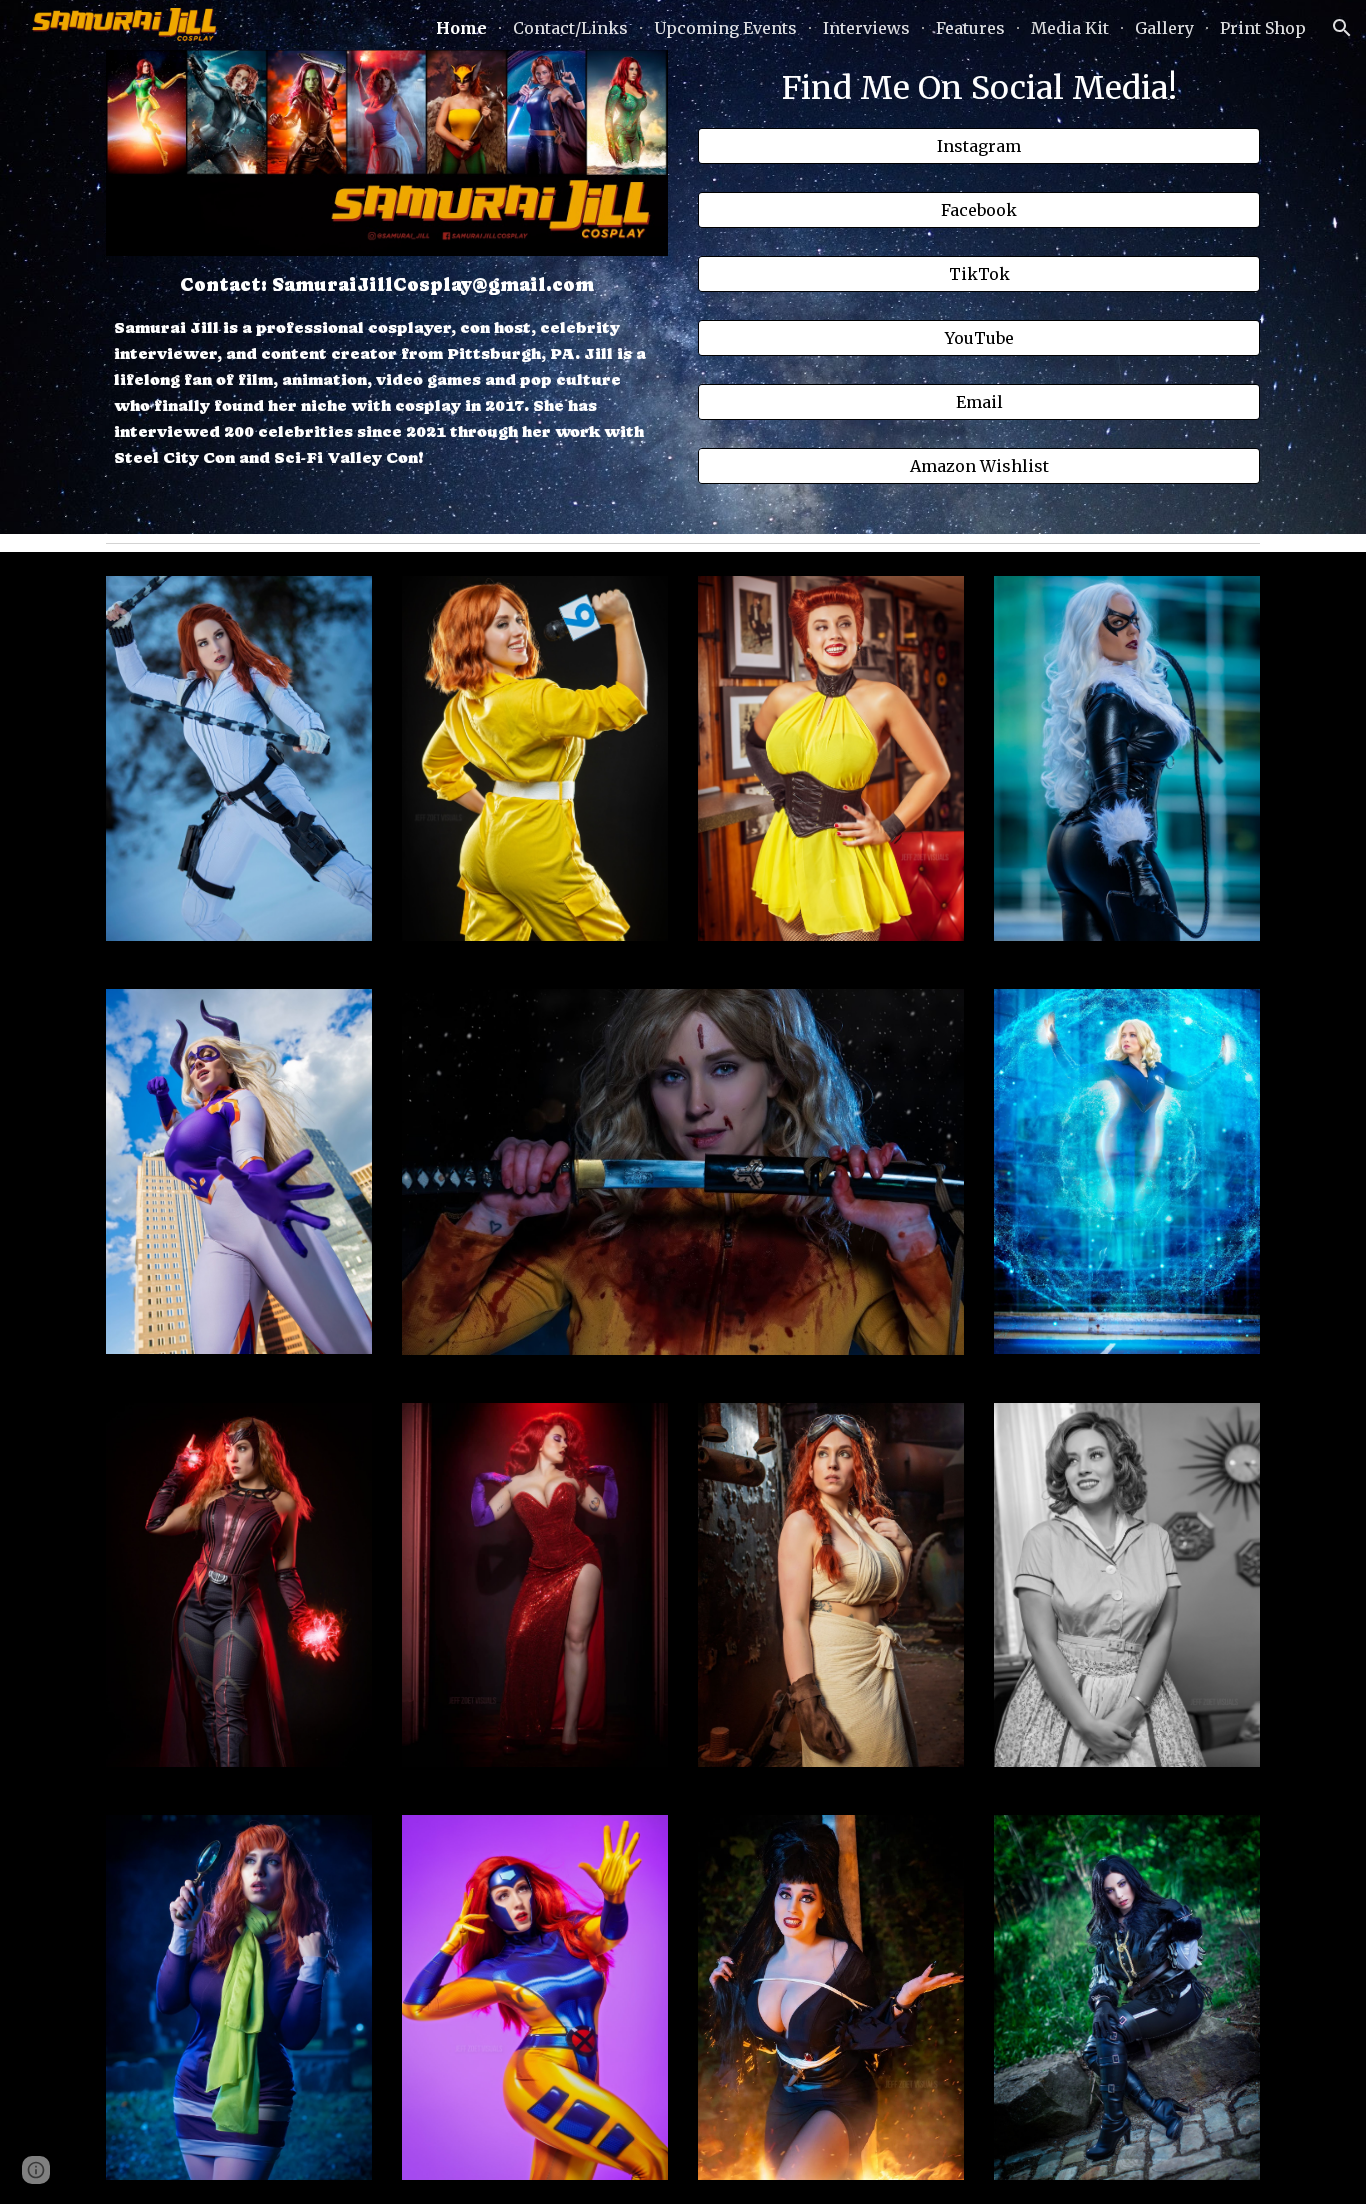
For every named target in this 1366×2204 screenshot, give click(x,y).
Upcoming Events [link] (725, 28)
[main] (387, 370)
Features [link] (970, 28)
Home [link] (461, 28)
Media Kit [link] (1070, 28)
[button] (1342, 28)
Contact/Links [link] (570, 28)
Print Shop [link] (1263, 28)
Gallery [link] (1164, 28)
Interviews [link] (866, 28)
